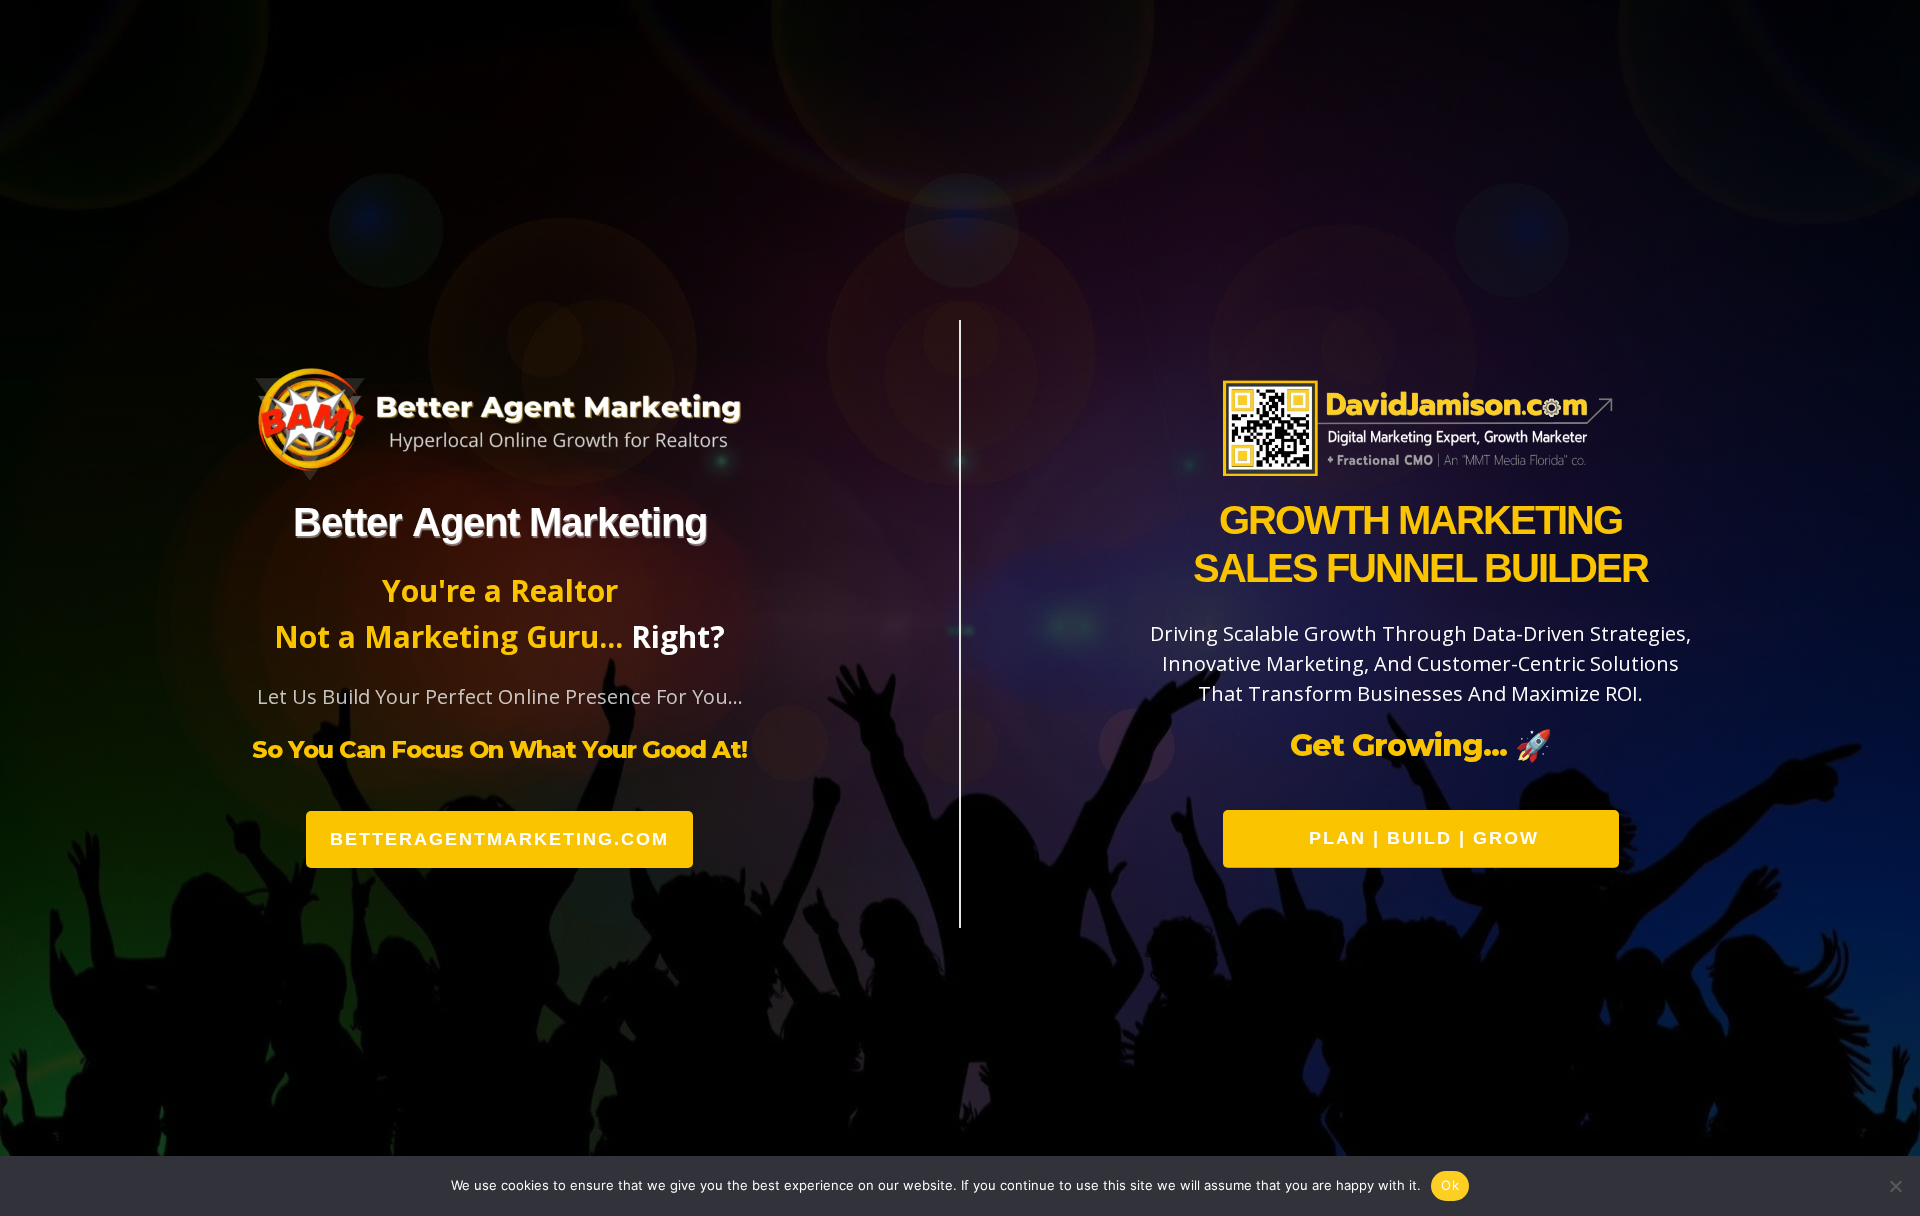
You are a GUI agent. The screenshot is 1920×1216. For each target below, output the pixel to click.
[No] (1895, 1186)
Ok (1450, 1185)
